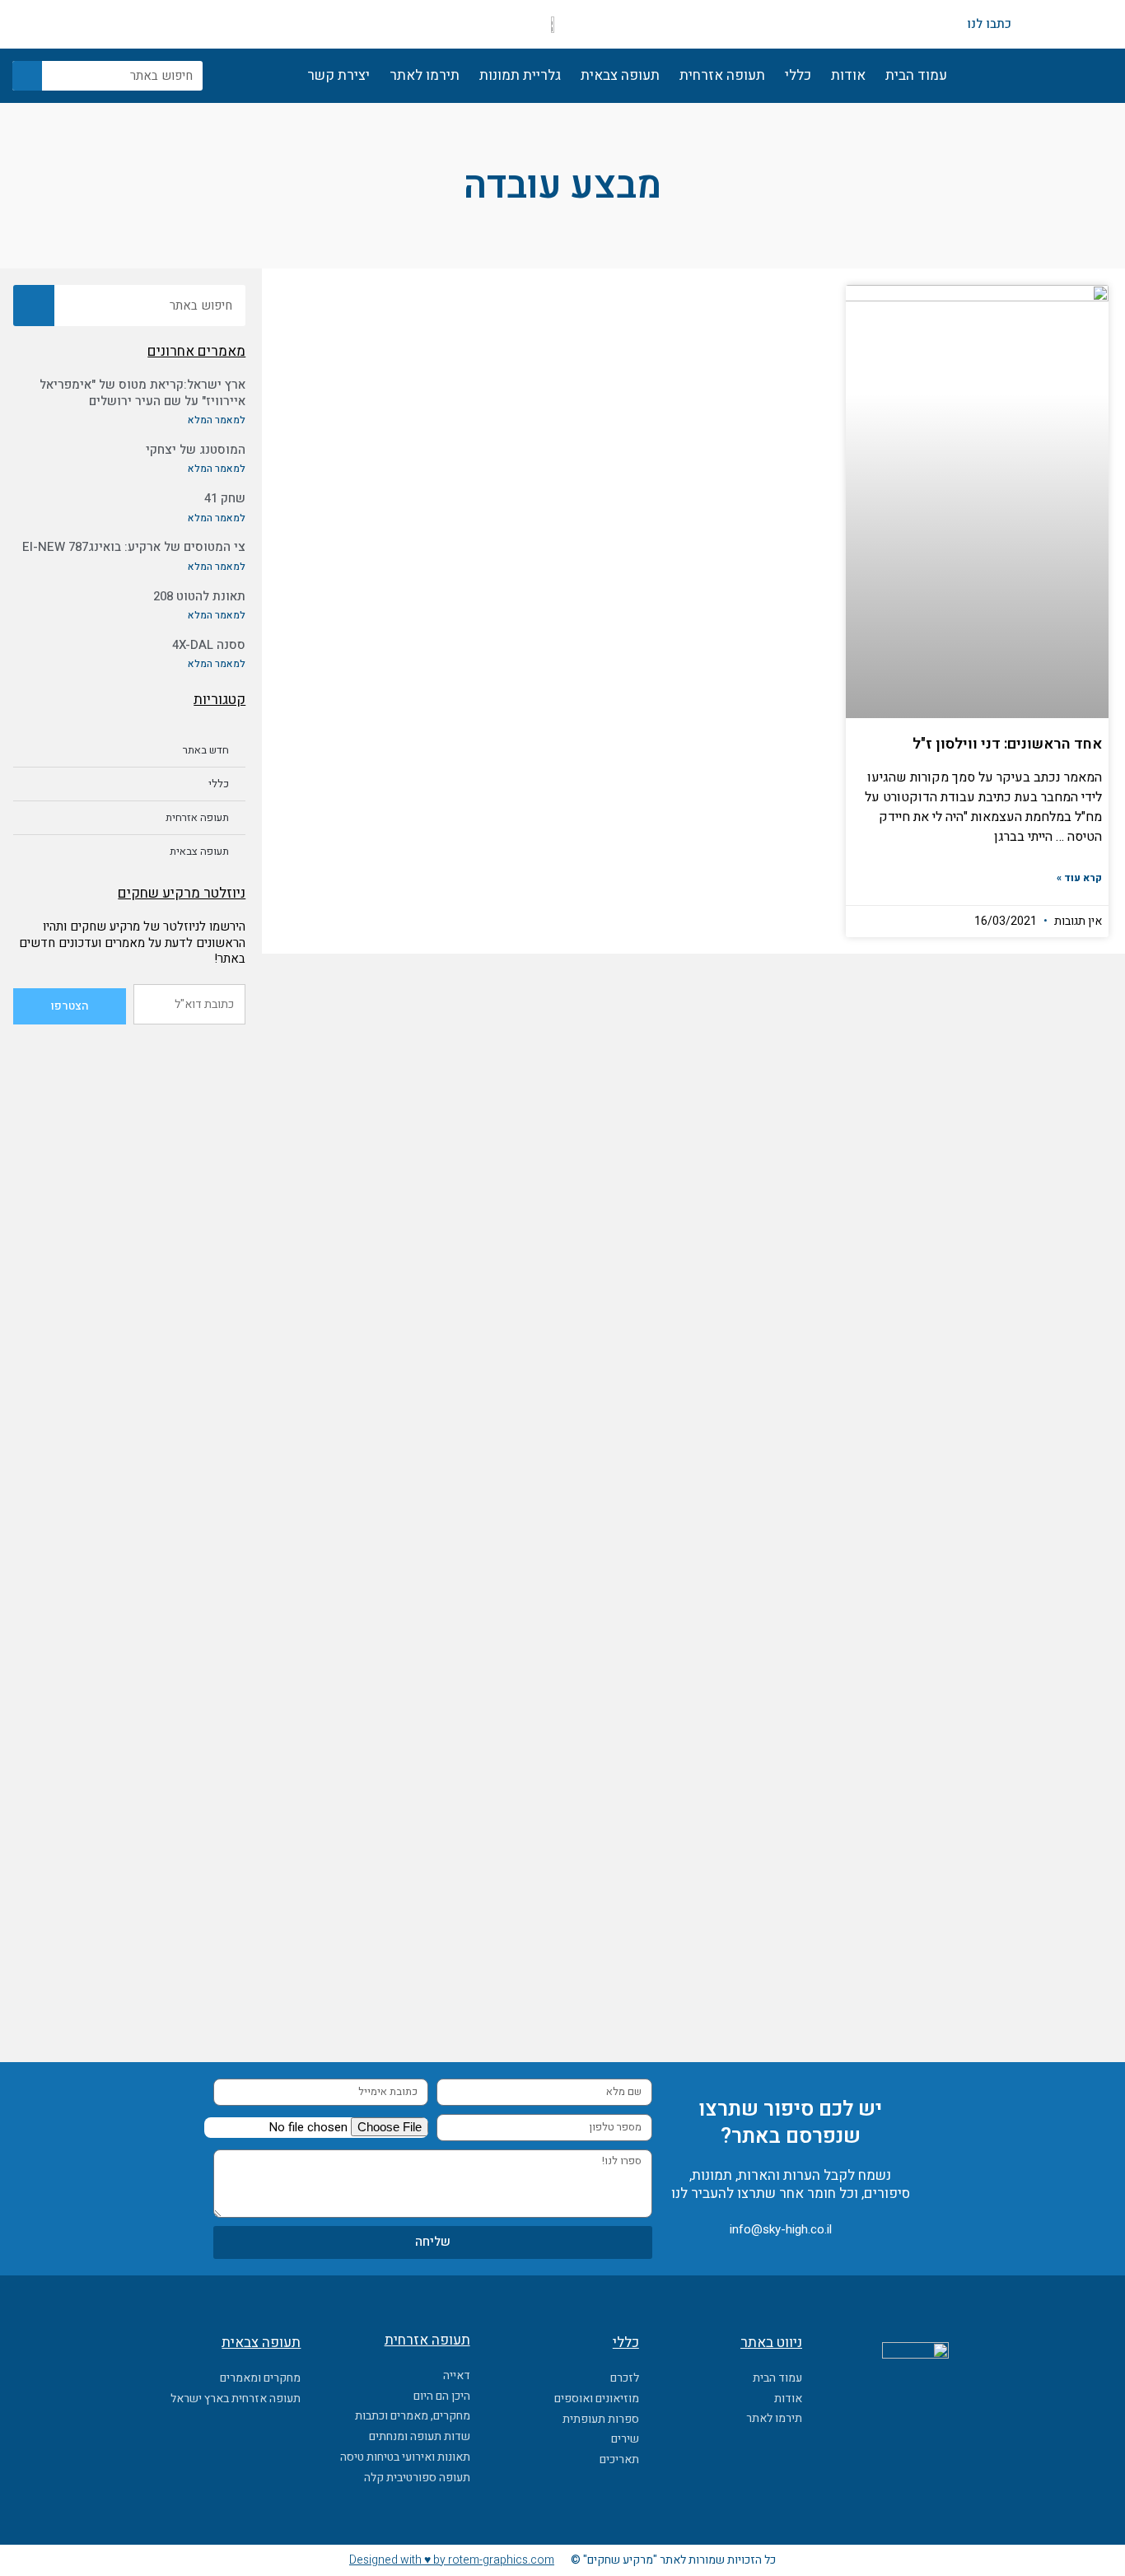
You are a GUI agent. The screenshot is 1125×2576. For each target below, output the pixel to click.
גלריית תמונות (520, 75)
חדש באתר (206, 750)
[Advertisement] (129, 1288)
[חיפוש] (27, 76)
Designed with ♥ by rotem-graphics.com (452, 2560)
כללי (798, 75)
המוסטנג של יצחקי (196, 450)
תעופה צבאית (620, 75)
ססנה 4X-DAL (209, 645)
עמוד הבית (916, 75)
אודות (848, 75)
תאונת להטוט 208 (199, 596)
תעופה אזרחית (722, 75)
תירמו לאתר (425, 75)
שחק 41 (225, 498)
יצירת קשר (338, 75)
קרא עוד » (1079, 878)
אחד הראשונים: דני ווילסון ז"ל (1007, 744)
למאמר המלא (217, 420)
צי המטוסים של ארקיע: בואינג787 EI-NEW (134, 547)
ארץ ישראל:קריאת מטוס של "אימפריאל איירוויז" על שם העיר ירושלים (142, 393)
